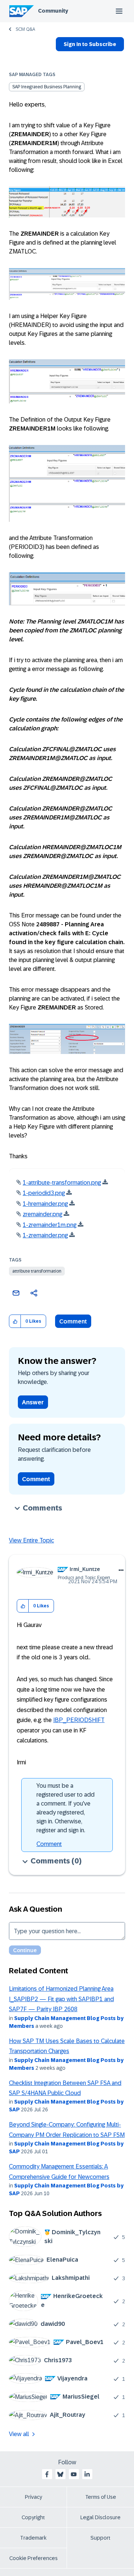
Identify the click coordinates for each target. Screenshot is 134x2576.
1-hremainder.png (45, 1204)
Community (53, 11)
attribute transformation (37, 1271)
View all (19, 2434)
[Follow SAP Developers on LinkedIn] (87, 2474)
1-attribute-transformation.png (62, 1183)
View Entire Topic (31, 1540)
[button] (15, 1321)
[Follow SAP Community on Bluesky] (60, 2474)
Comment (73, 1321)
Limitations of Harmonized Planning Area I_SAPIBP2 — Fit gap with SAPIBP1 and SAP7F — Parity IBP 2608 (61, 1999)
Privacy (33, 2497)
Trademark (33, 2538)
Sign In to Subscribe (90, 44)
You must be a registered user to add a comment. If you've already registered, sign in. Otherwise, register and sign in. (66, 1808)
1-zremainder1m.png (50, 1225)
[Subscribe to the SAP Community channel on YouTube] (74, 2474)
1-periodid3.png (44, 1193)
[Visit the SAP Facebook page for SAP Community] (47, 2474)
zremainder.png (42, 1214)
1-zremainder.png (45, 1235)
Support (100, 2538)
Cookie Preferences (33, 2558)
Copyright (33, 2517)
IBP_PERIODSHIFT (79, 1720)
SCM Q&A (25, 29)
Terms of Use (101, 2497)
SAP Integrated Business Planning (47, 87)
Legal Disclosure (100, 2517)
